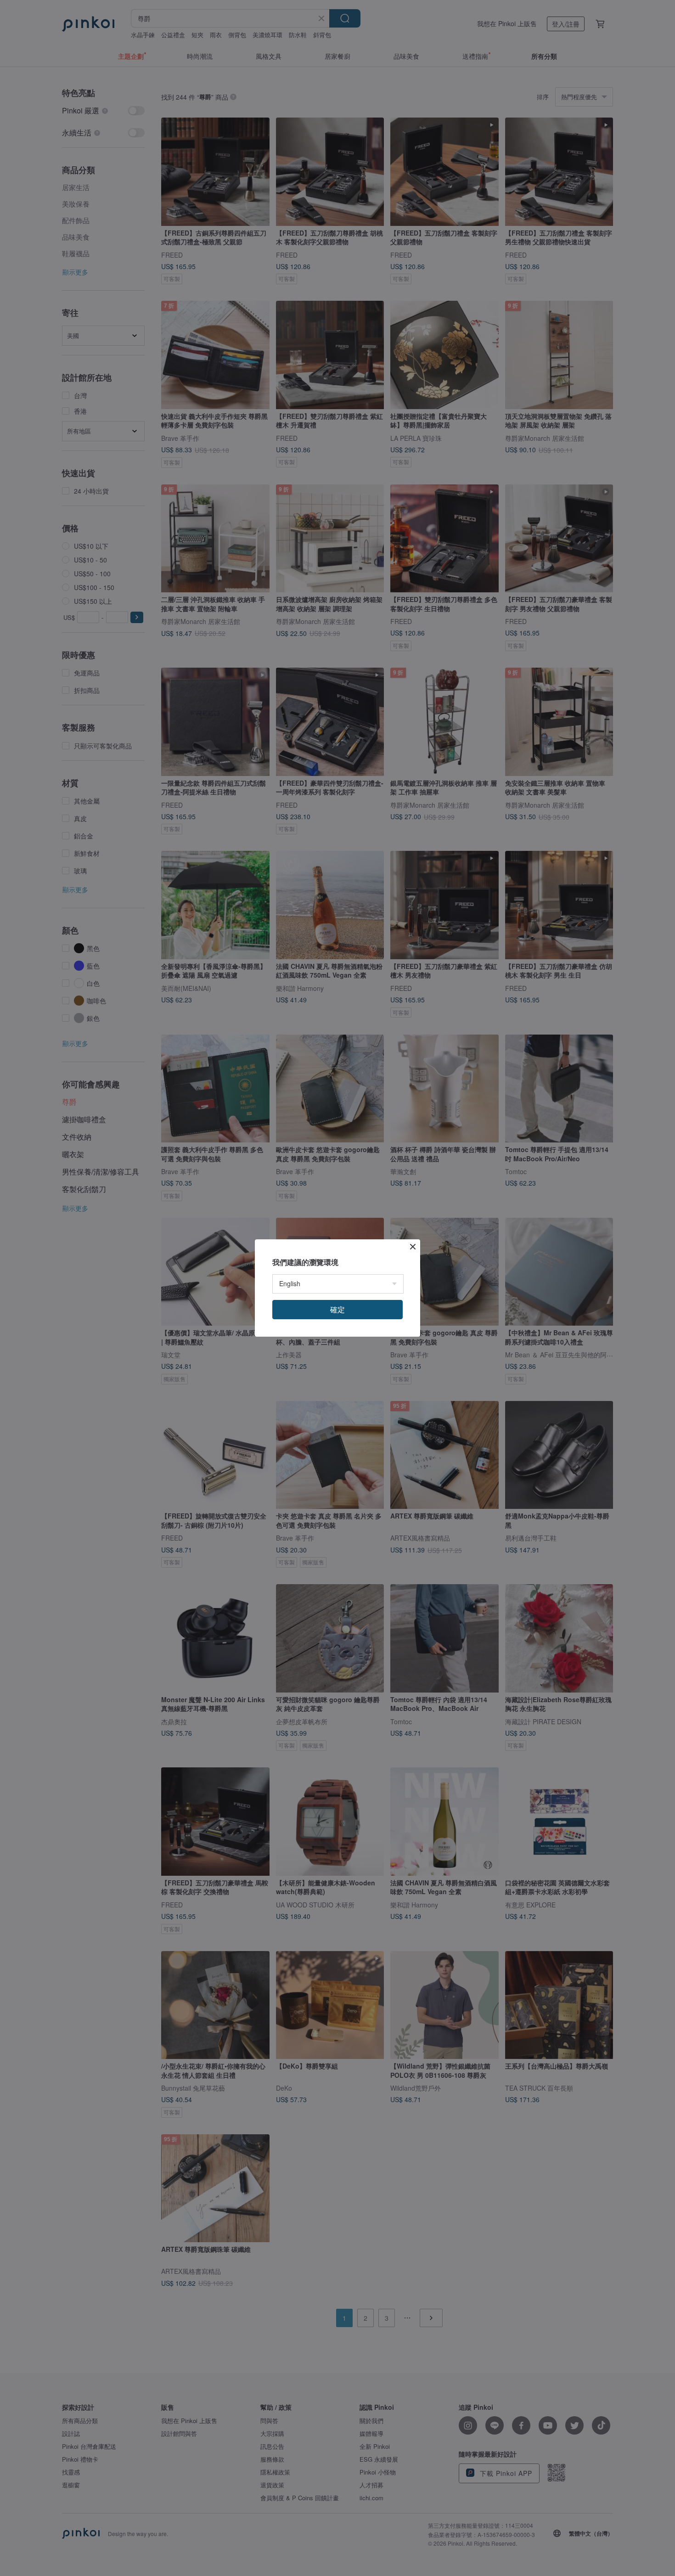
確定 (337, 1309)
